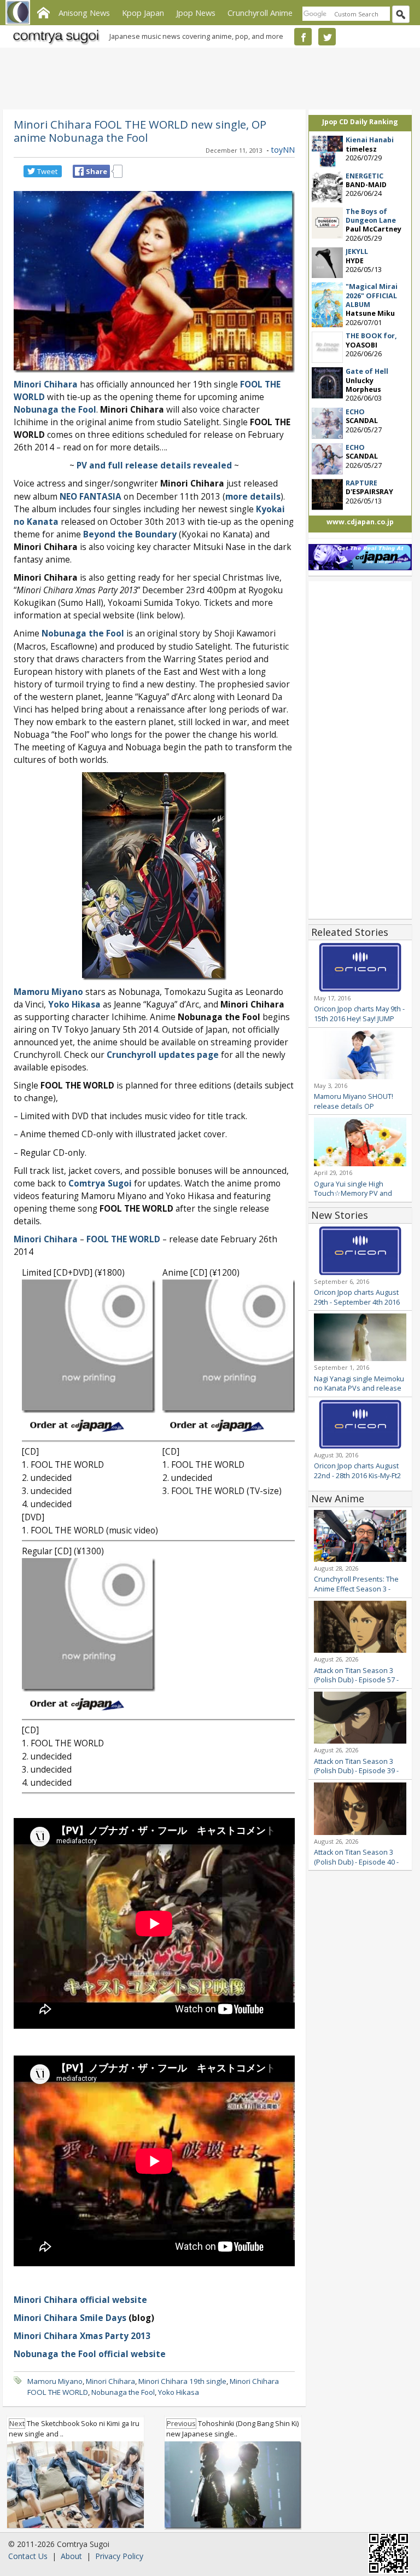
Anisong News (84, 13)
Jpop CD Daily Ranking (360, 122)
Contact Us (28, 2556)
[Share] (79, 171)
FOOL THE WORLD (123, 1239)
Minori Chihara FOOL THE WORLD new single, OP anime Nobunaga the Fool (140, 131)
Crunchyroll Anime (260, 13)
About (71, 2556)
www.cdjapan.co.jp (360, 522)
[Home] (43, 11)
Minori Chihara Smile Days (70, 2318)
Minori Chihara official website (80, 2300)
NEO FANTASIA (91, 497)
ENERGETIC (364, 176)
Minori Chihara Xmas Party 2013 (82, 2336)
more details (253, 497)
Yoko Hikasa (179, 2392)
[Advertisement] (207, 77)
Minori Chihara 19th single (182, 2381)
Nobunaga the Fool (55, 410)
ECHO (355, 412)
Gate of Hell (367, 371)
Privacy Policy (119, 2556)
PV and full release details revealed (154, 465)
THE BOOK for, (371, 336)
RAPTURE (361, 483)
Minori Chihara (110, 2381)
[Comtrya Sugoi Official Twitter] (327, 37)
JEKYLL (357, 251)
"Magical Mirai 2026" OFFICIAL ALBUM (372, 296)
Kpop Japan (143, 13)
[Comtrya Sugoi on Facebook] (303, 37)
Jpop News (196, 13)
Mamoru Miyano (55, 2381)
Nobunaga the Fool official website (90, 2354)
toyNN (283, 150)
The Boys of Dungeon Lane (371, 216)
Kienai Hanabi (370, 140)
